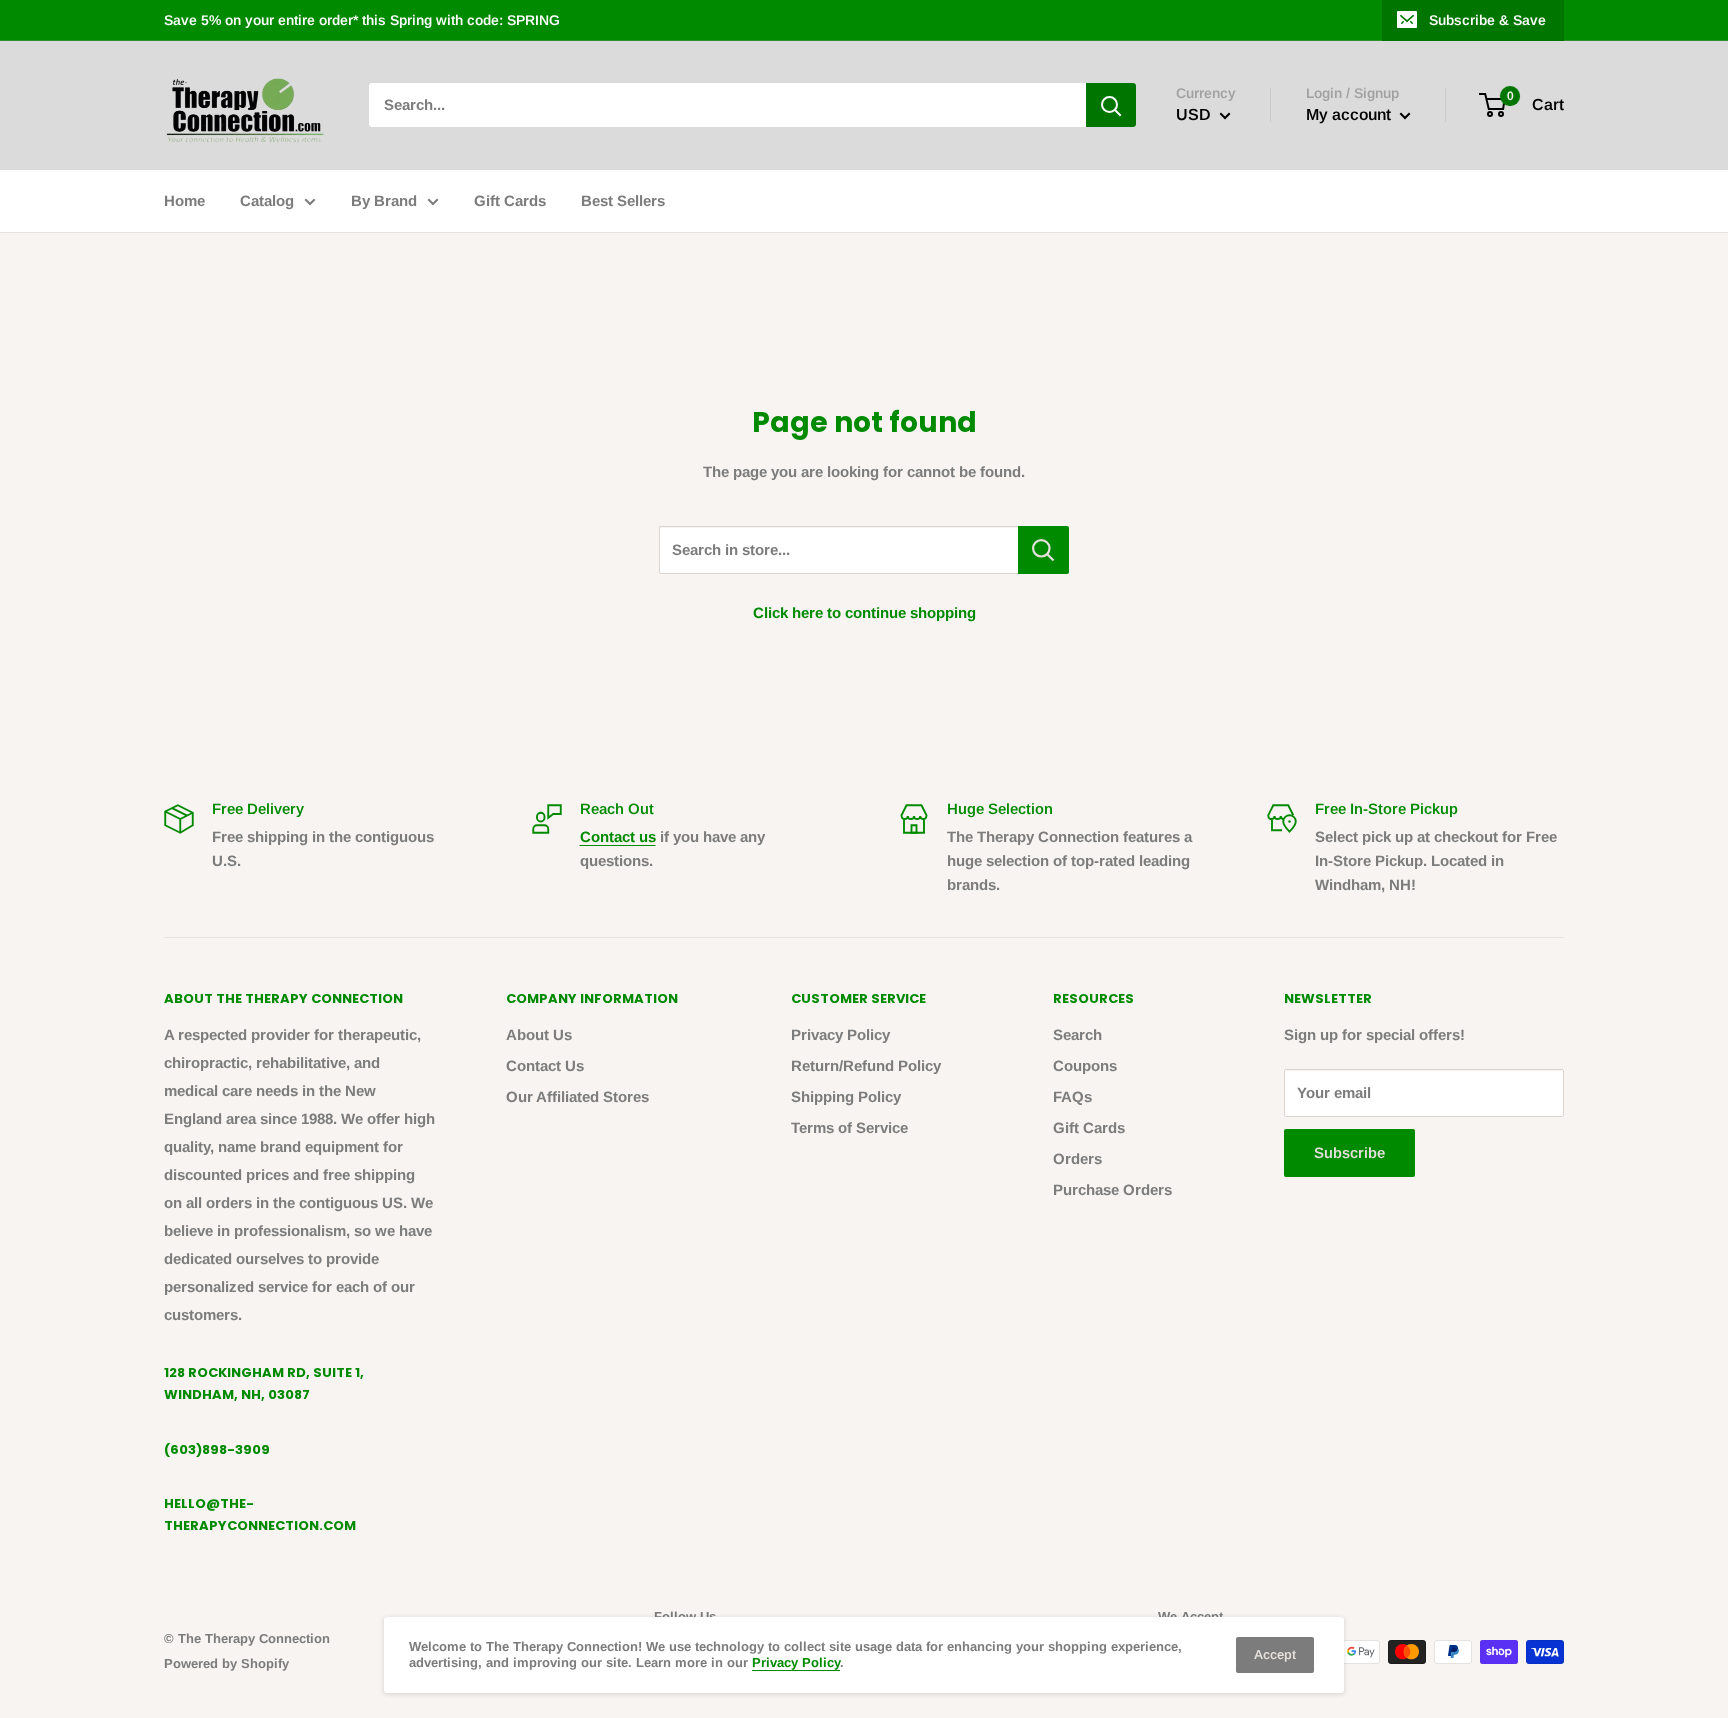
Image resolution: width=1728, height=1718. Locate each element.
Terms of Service (849, 1127)
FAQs (1072, 1096)
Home (184, 200)
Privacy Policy (840, 1034)
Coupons (1085, 1065)
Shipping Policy (846, 1096)
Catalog (267, 200)
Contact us (618, 836)
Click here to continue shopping (864, 612)
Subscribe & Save (1487, 20)
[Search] (1111, 105)
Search (1077, 1034)
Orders (1077, 1158)
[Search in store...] (1043, 550)
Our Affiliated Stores (577, 1096)
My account (1350, 115)
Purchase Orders (1112, 1189)
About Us (539, 1034)
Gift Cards (510, 200)
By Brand (384, 200)
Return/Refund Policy (866, 1065)
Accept (1275, 1654)
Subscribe (1349, 1152)
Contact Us (545, 1065)
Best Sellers (623, 200)
